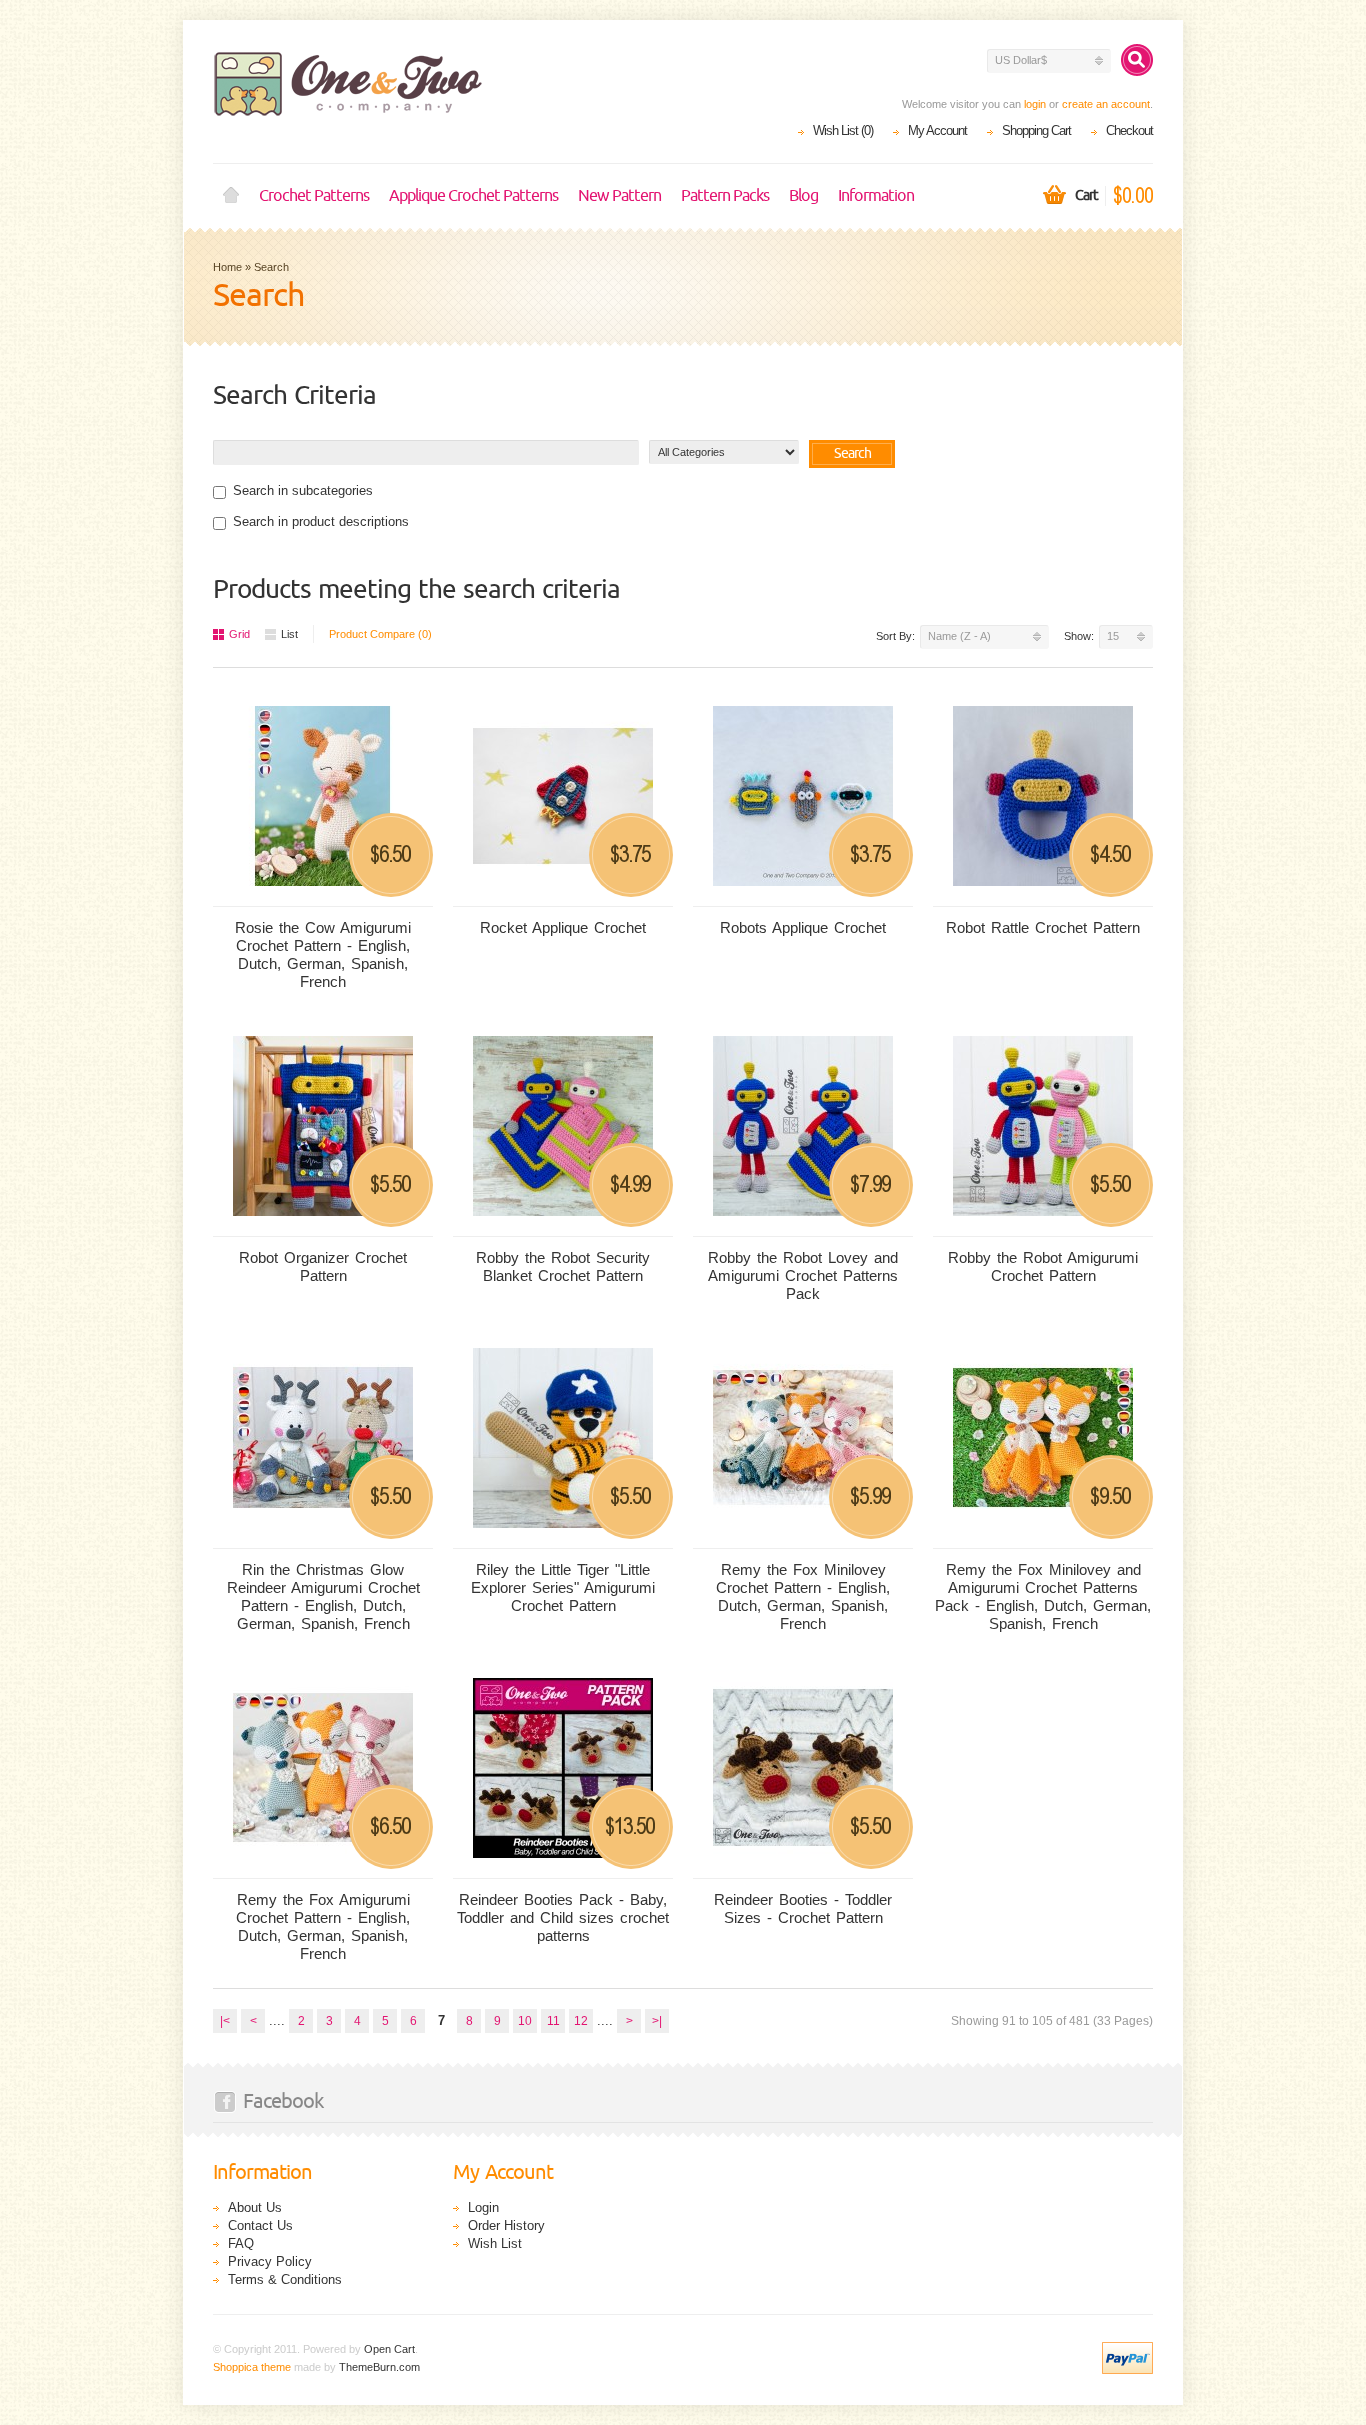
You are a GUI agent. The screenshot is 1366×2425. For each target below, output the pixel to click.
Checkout (1129, 130)
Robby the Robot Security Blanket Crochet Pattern (563, 1266)
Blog (803, 196)
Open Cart (389, 2349)
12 (581, 2021)
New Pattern (619, 196)
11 (553, 2021)
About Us (255, 2207)
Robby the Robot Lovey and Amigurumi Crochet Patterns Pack (803, 1275)
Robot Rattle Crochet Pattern (1043, 927)
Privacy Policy (270, 2261)
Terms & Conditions (285, 2279)
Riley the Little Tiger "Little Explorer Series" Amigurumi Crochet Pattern (563, 1587)
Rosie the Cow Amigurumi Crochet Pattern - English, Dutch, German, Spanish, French (323, 954)
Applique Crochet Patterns (473, 196)
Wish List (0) (843, 130)
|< (225, 2021)
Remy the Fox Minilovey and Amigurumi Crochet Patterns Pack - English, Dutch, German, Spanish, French (1043, 1596)
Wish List (495, 2243)
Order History (506, 2225)
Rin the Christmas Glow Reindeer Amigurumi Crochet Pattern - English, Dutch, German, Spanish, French (323, 1596)
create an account (1106, 104)
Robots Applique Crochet (803, 927)
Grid (239, 634)
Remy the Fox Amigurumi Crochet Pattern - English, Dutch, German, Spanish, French (323, 1926)
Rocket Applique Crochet (563, 927)
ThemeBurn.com (379, 2367)
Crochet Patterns (314, 196)
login (1035, 104)
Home (231, 196)
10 (525, 2021)
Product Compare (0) (380, 634)
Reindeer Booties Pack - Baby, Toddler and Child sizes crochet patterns (563, 1917)
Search (271, 267)
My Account (937, 130)
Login (483, 2207)
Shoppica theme (252, 2367)
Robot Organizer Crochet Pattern (323, 1266)
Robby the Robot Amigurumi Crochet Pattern (1043, 1266)
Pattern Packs (725, 196)
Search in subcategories (303, 490)
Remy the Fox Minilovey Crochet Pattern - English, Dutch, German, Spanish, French (803, 1596)
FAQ (241, 2243)
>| (657, 2021)
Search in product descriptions (321, 521)
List (289, 634)
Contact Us (260, 2225)
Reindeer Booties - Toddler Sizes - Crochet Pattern (803, 1908)
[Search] (1137, 60)
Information (876, 196)
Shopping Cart (1036, 130)
